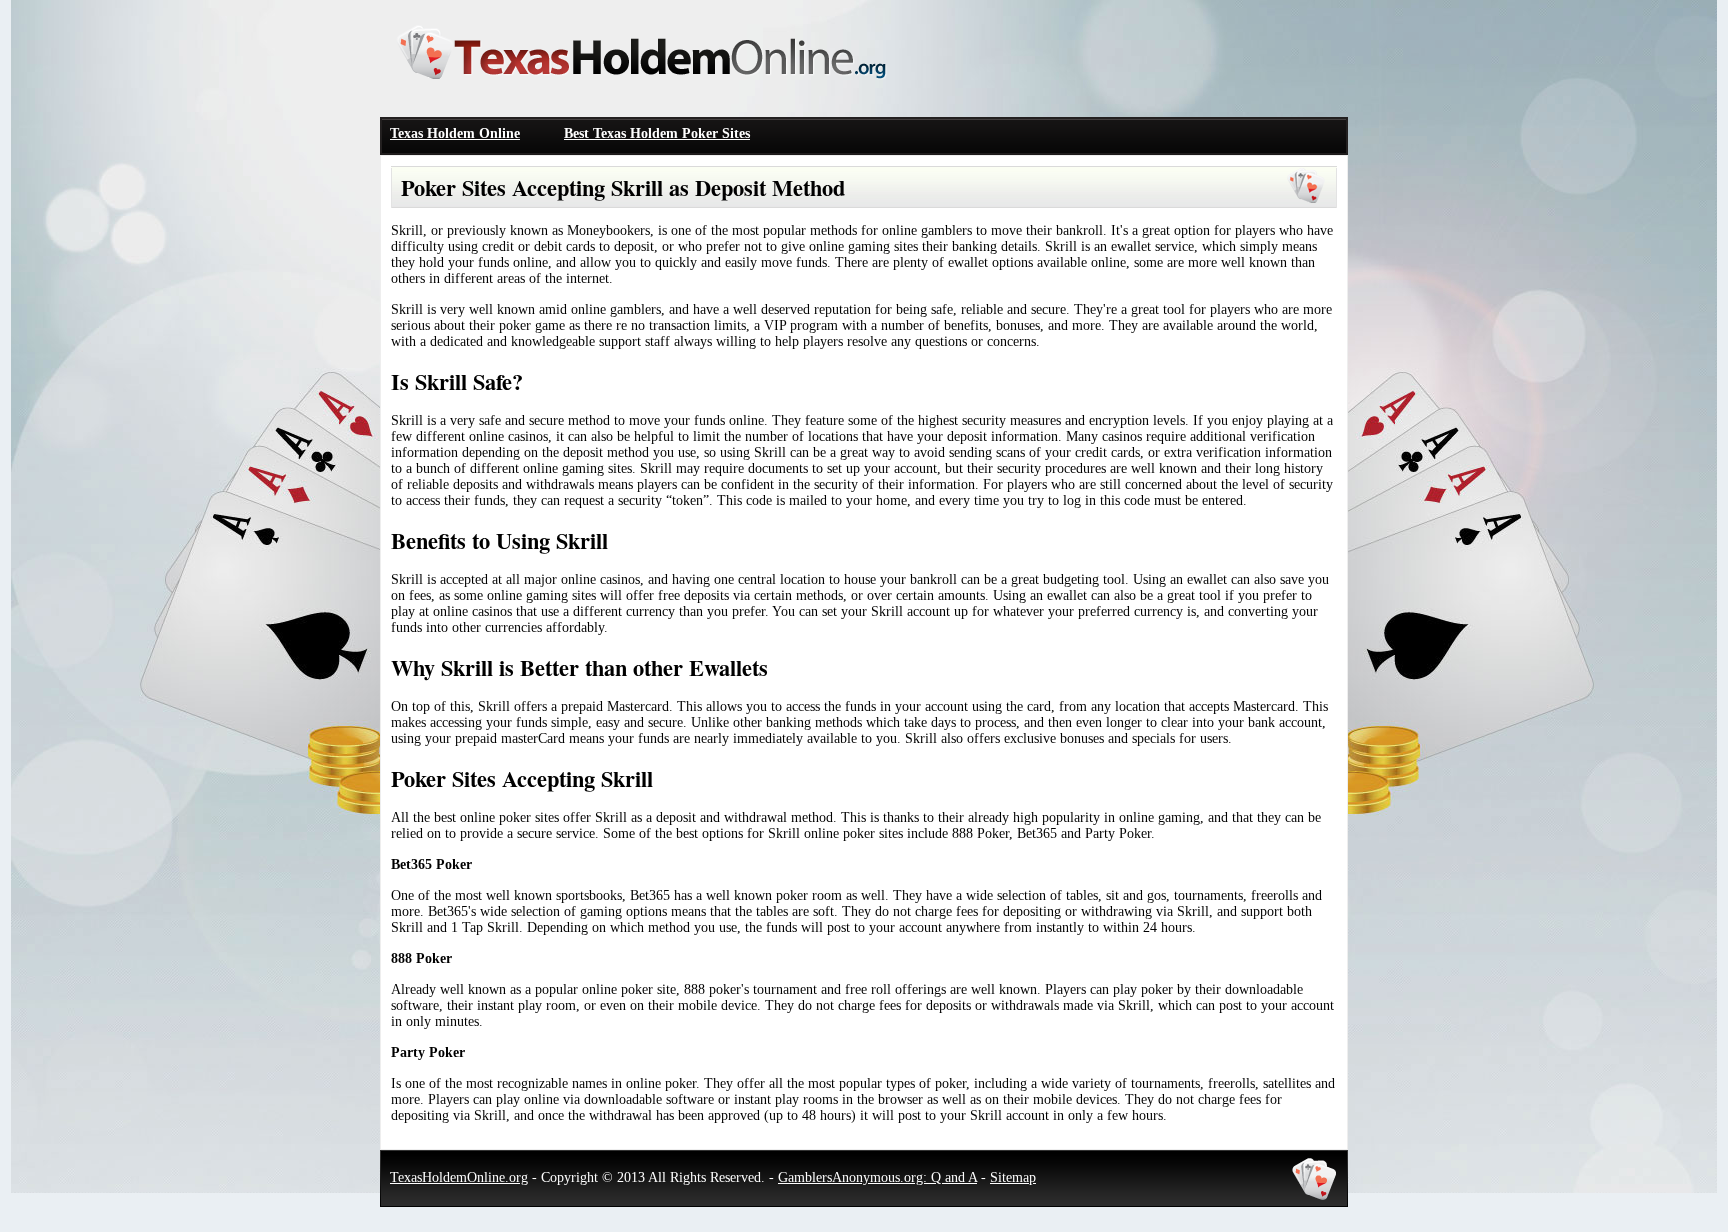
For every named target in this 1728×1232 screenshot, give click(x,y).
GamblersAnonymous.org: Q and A (877, 1177)
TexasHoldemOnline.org (459, 1177)
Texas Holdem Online (455, 133)
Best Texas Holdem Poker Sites (657, 133)
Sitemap (1013, 1177)
